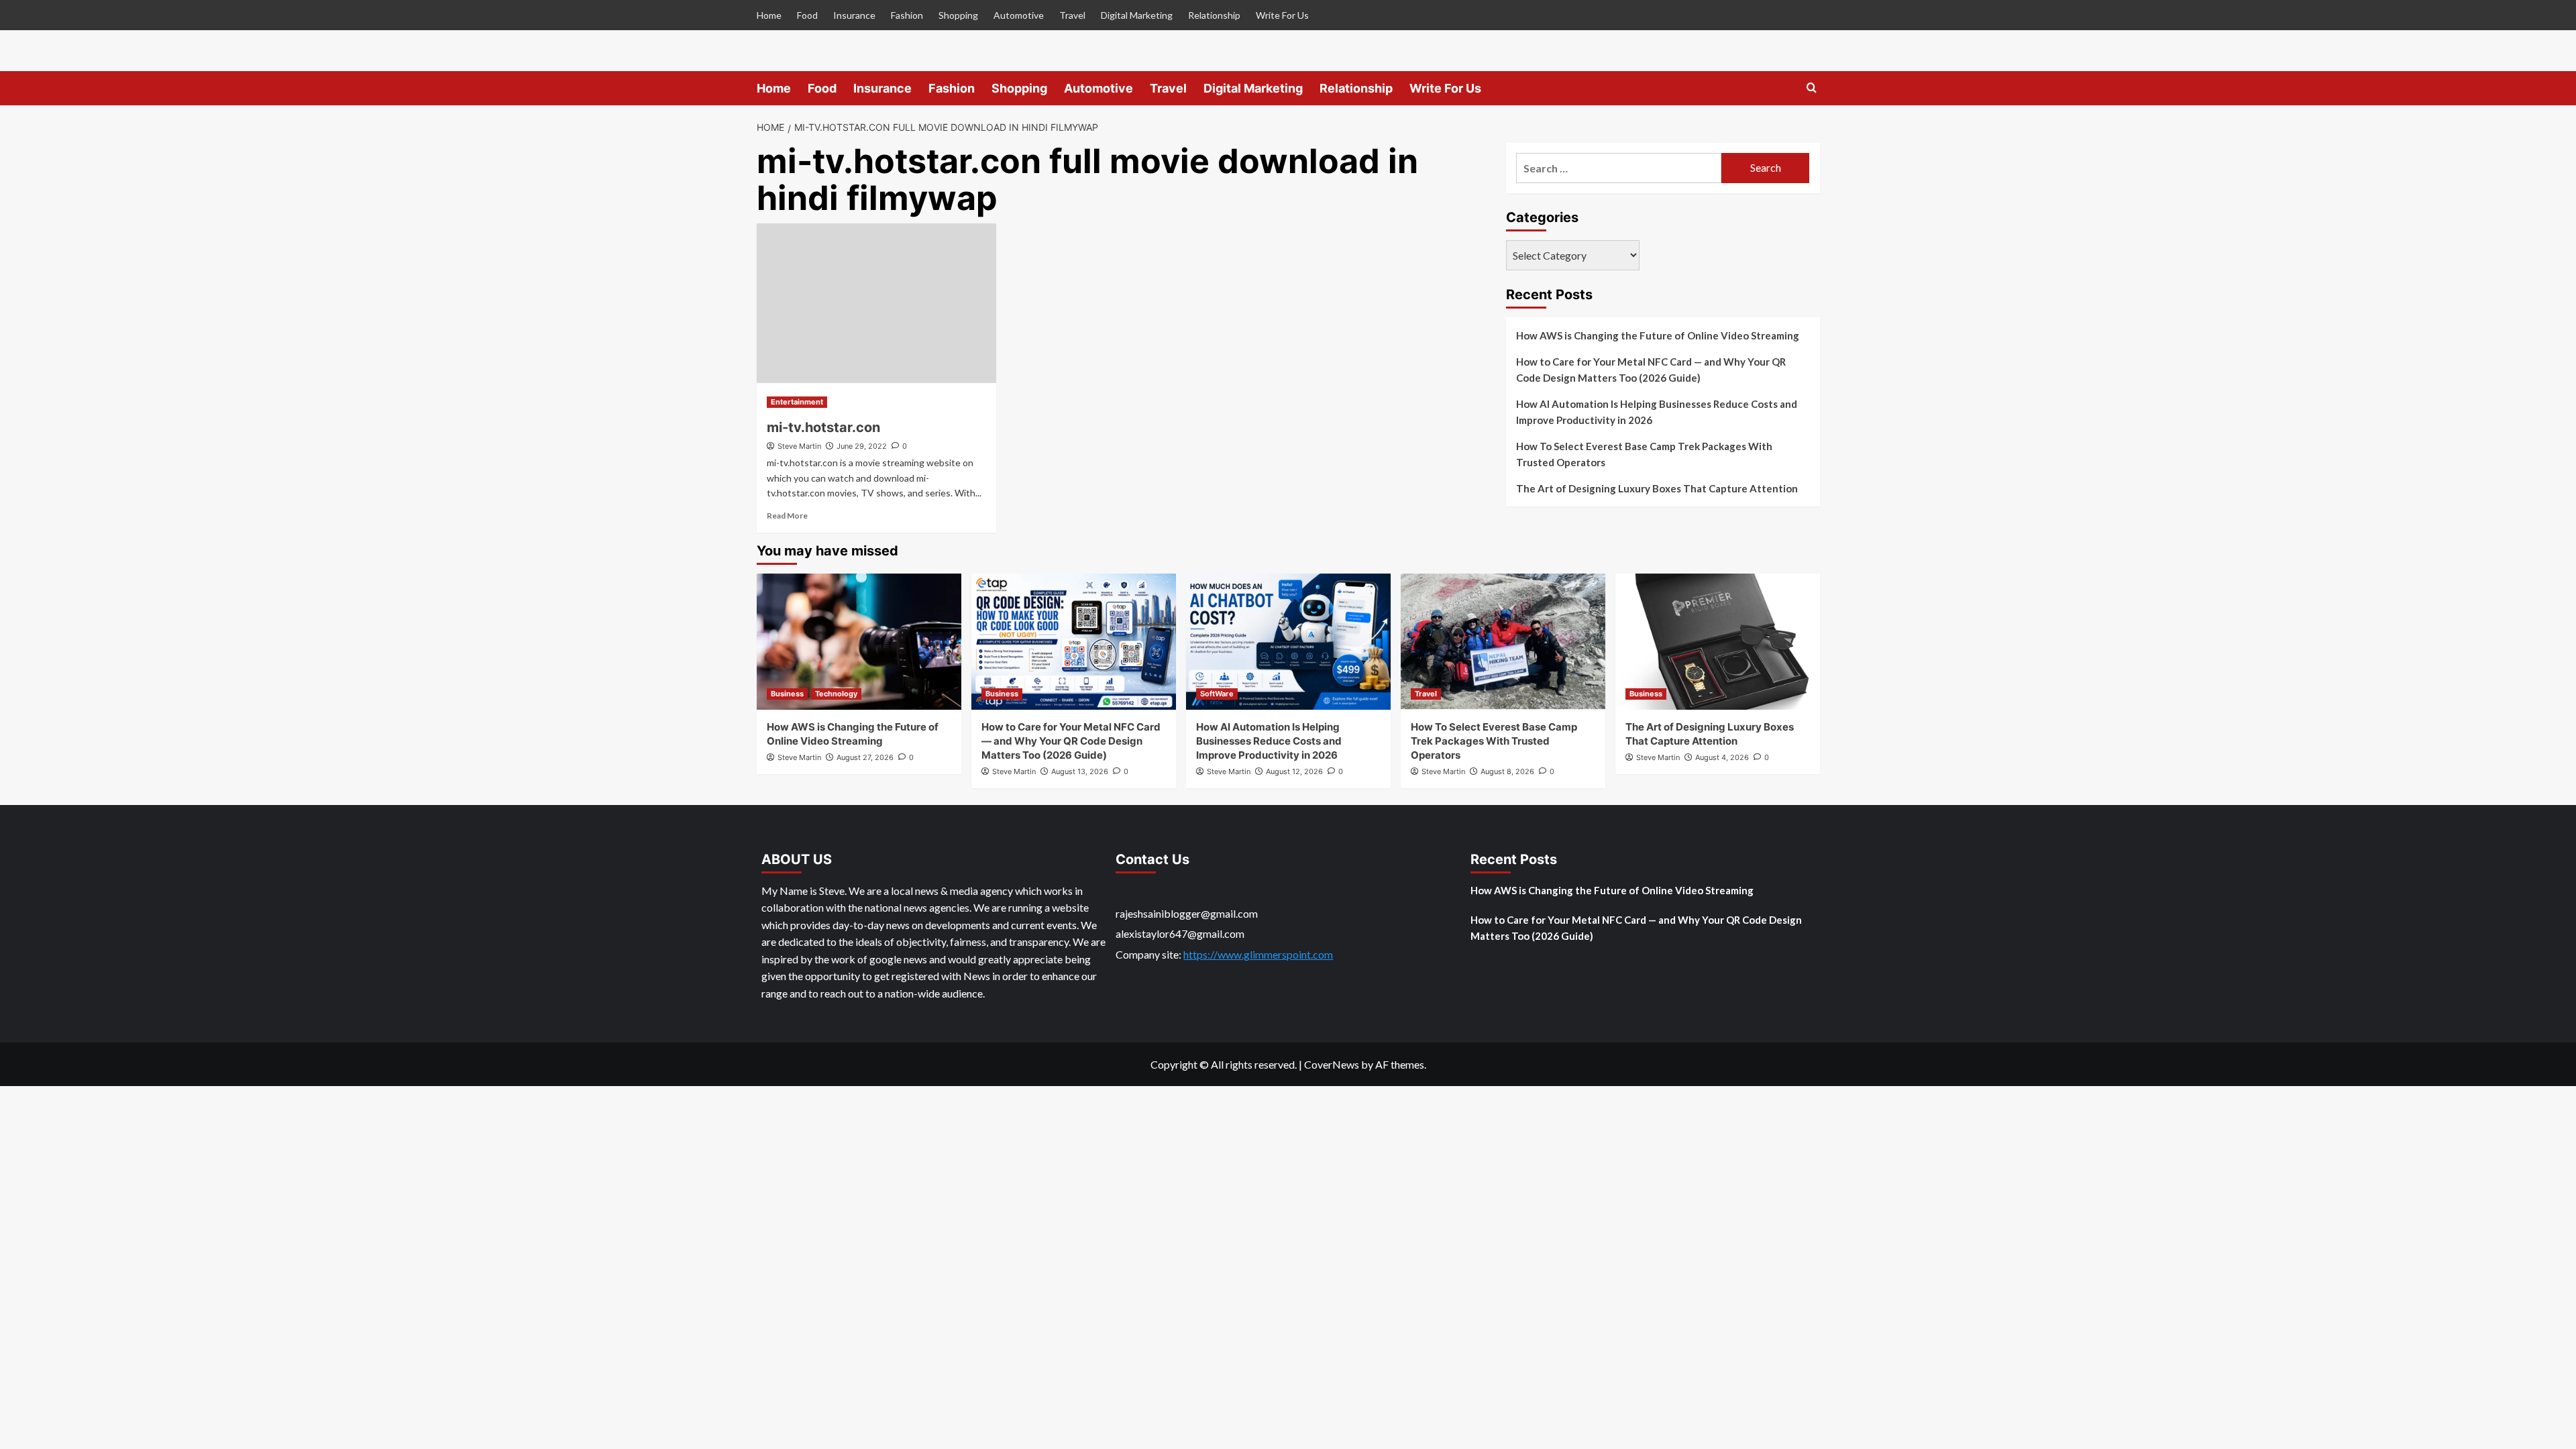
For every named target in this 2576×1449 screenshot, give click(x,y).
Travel (1072, 15)
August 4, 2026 (1722, 757)
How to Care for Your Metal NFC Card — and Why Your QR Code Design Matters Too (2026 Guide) (1651, 370)
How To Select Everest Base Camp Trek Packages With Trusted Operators (1644, 454)
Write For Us (1282, 15)
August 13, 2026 (1080, 771)
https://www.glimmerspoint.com (1258, 954)
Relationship (1214, 15)
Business (787, 694)
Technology (836, 694)
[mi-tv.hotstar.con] (876, 303)
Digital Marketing (1137, 15)
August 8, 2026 (1507, 771)
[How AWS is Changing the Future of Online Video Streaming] (859, 642)
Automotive (1019, 15)
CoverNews (1332, 1064)
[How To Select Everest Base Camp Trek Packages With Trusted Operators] (1503, 642)
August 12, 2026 (1294, 771)
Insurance (854, 15)
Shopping (958, 15)
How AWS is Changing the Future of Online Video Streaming (1658, 335)
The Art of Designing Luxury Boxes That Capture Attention (1657, 488)
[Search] (1812, 88)
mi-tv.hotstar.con (823, 427)
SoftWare (1217, 694)
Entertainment (797, 402)
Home (769, 15)
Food (807, 15)
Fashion (907, 15)
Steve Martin (799, 446)
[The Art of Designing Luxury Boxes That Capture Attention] (1718, 642)
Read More (787, 516)
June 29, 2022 (862, 446)
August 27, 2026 (865, 757)
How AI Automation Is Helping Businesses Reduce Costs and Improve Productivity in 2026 (1657, 412)
